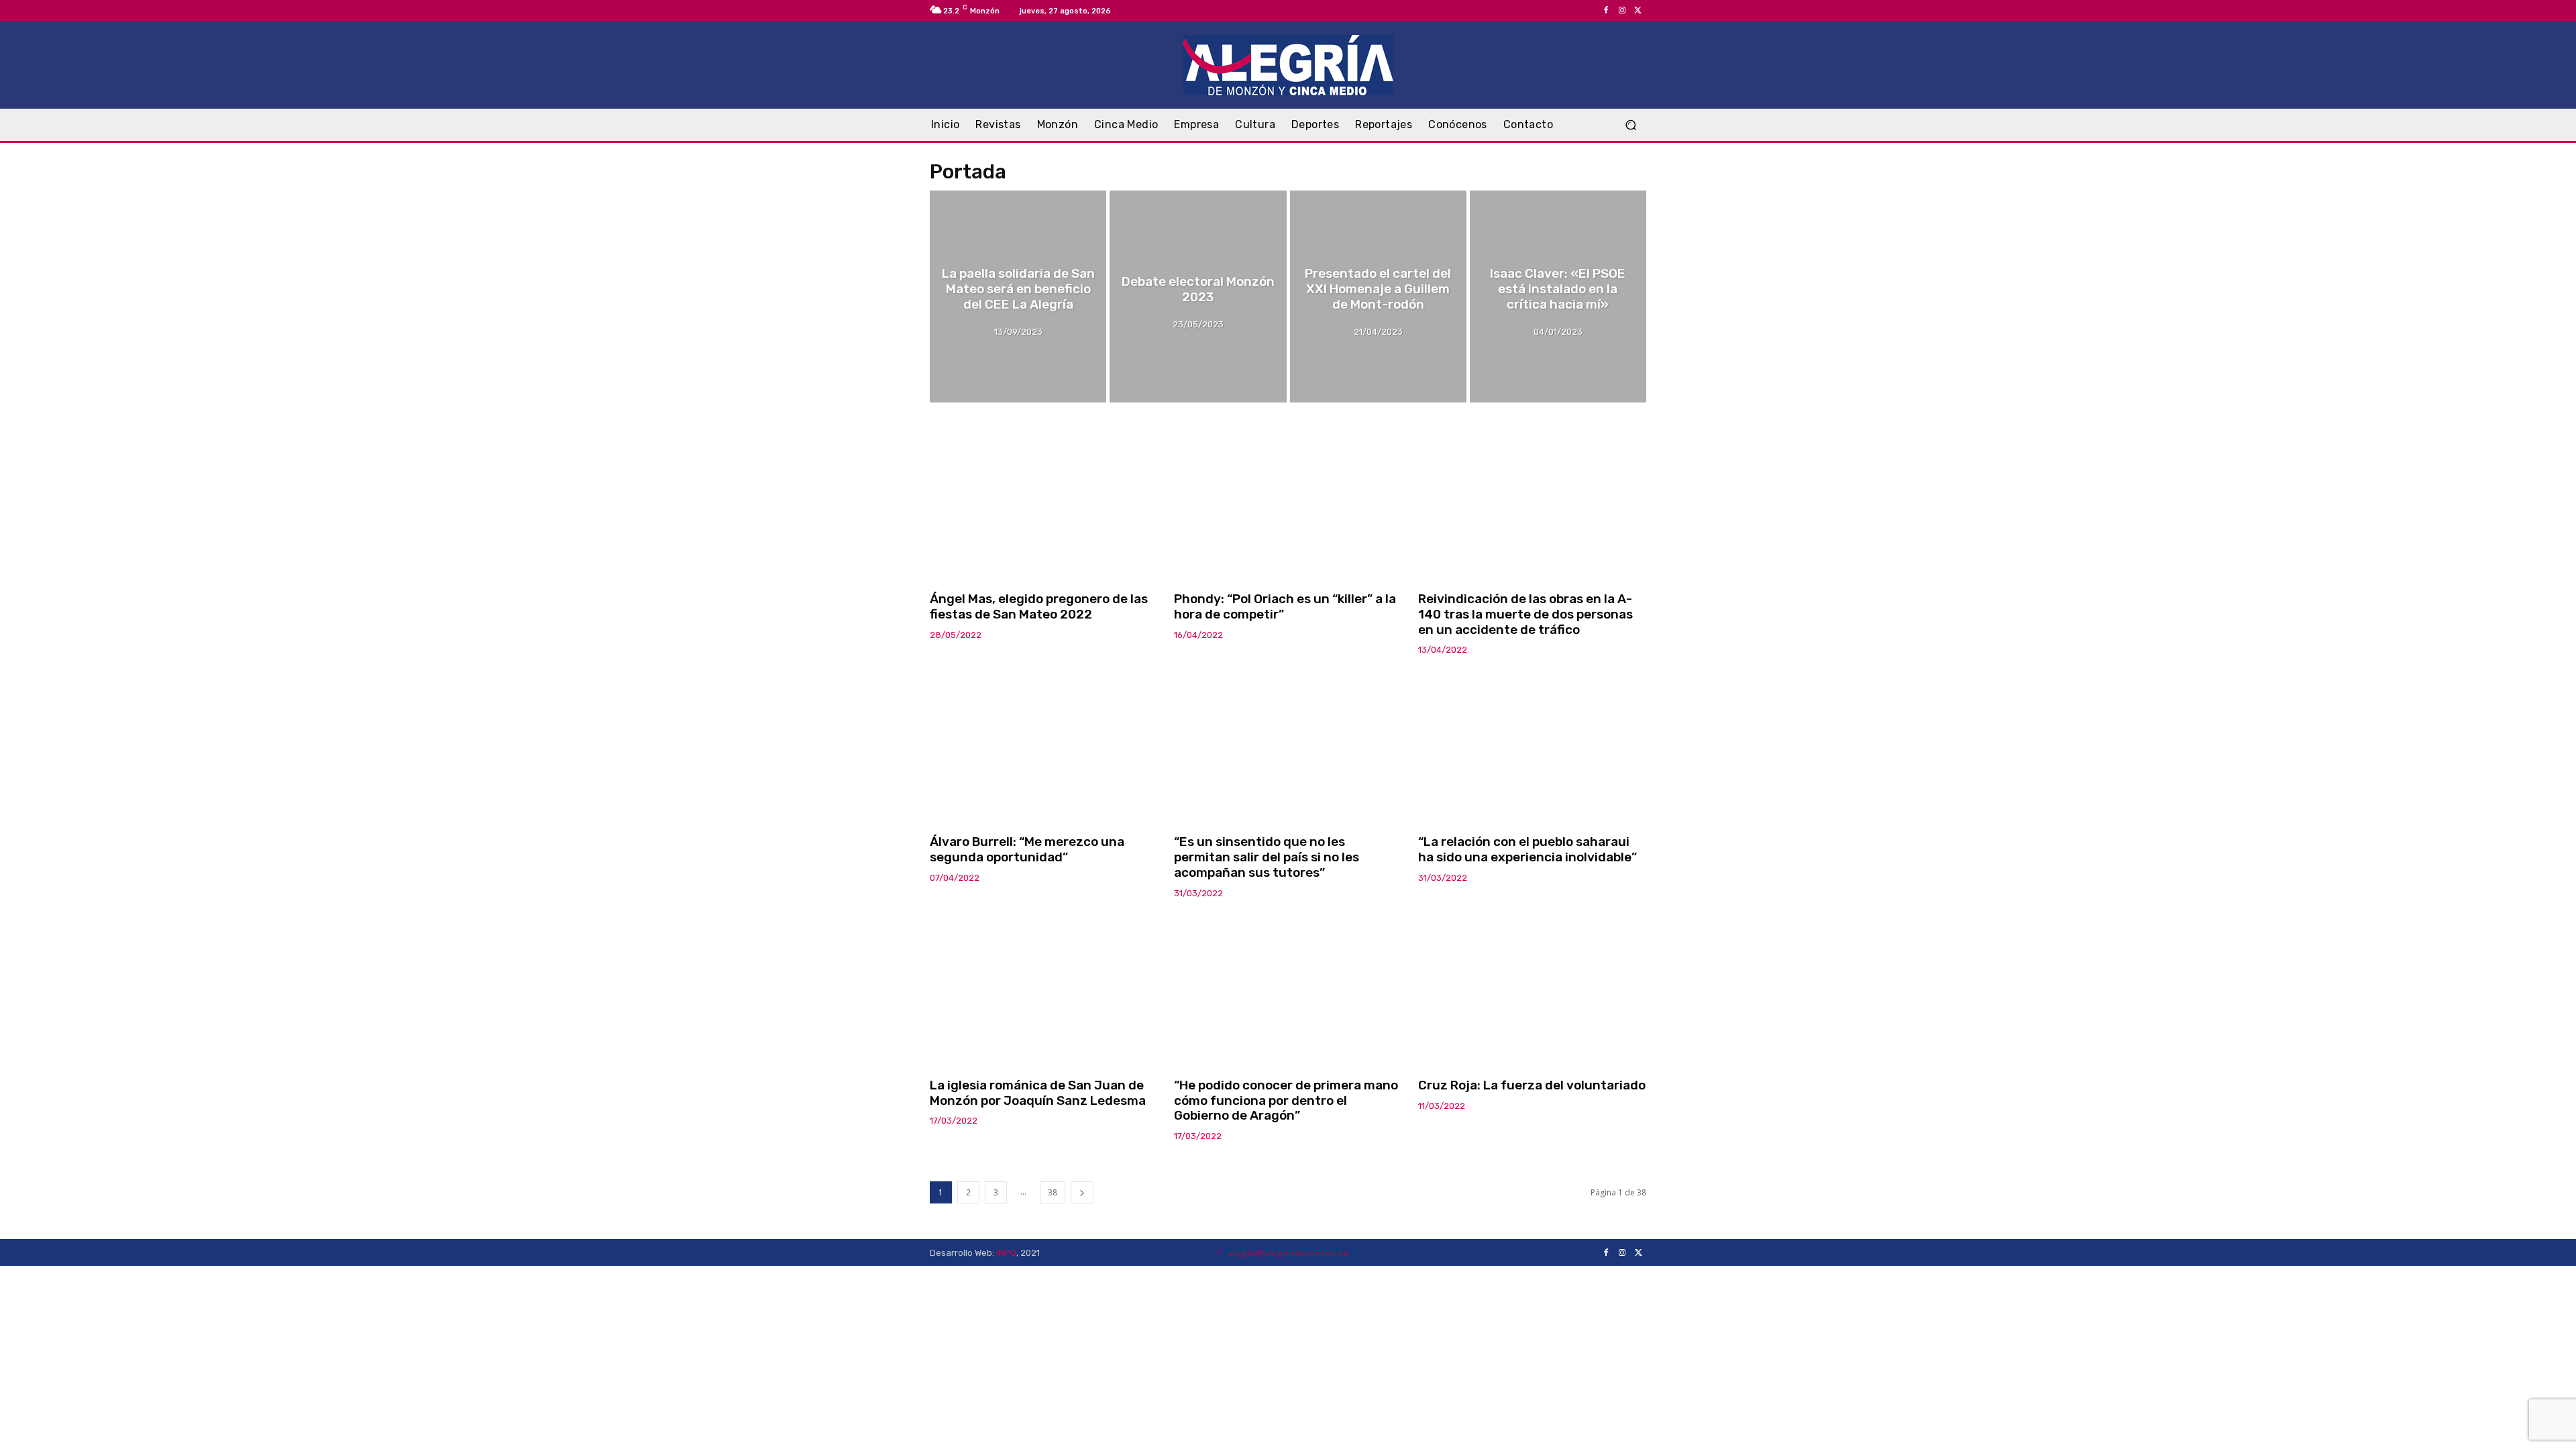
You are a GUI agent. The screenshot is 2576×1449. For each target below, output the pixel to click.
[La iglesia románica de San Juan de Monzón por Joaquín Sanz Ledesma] (1044, 989)
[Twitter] (1638, 11)
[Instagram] (1622, 11)
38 (1053, 1192)
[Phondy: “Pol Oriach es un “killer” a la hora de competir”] (1288, 503)
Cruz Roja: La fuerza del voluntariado (1532, 1085)
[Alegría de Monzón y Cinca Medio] (1288, 65)
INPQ (1006, 1253)
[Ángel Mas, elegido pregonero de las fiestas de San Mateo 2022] (1044, 503)
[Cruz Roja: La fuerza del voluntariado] (1532, 989)
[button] (1630, 125)
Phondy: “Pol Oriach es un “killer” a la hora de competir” (1285, 606)
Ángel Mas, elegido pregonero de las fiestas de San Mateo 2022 (1039, 606)
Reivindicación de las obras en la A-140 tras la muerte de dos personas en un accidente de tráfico (1525, 614)
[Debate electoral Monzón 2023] (1198, 297)
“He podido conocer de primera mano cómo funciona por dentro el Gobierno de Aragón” (1286, 1101)
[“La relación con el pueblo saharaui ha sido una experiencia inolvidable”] (1532, 746)
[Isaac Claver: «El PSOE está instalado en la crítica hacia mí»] (1558, 297)
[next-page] (1082, 1192)
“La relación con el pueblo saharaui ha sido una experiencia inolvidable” (1527, 849)
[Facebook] (1606, 11)
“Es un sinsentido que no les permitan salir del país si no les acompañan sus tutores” (1267, 857)
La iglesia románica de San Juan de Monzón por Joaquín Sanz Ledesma (1038, 1093)
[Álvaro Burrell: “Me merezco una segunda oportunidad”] (1044, 746)
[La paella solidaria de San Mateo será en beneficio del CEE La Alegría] (1018, 297)
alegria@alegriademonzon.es (1288, 1252)
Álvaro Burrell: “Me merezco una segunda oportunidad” (1027, 849)
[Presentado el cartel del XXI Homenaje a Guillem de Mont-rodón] (1378, 297)
